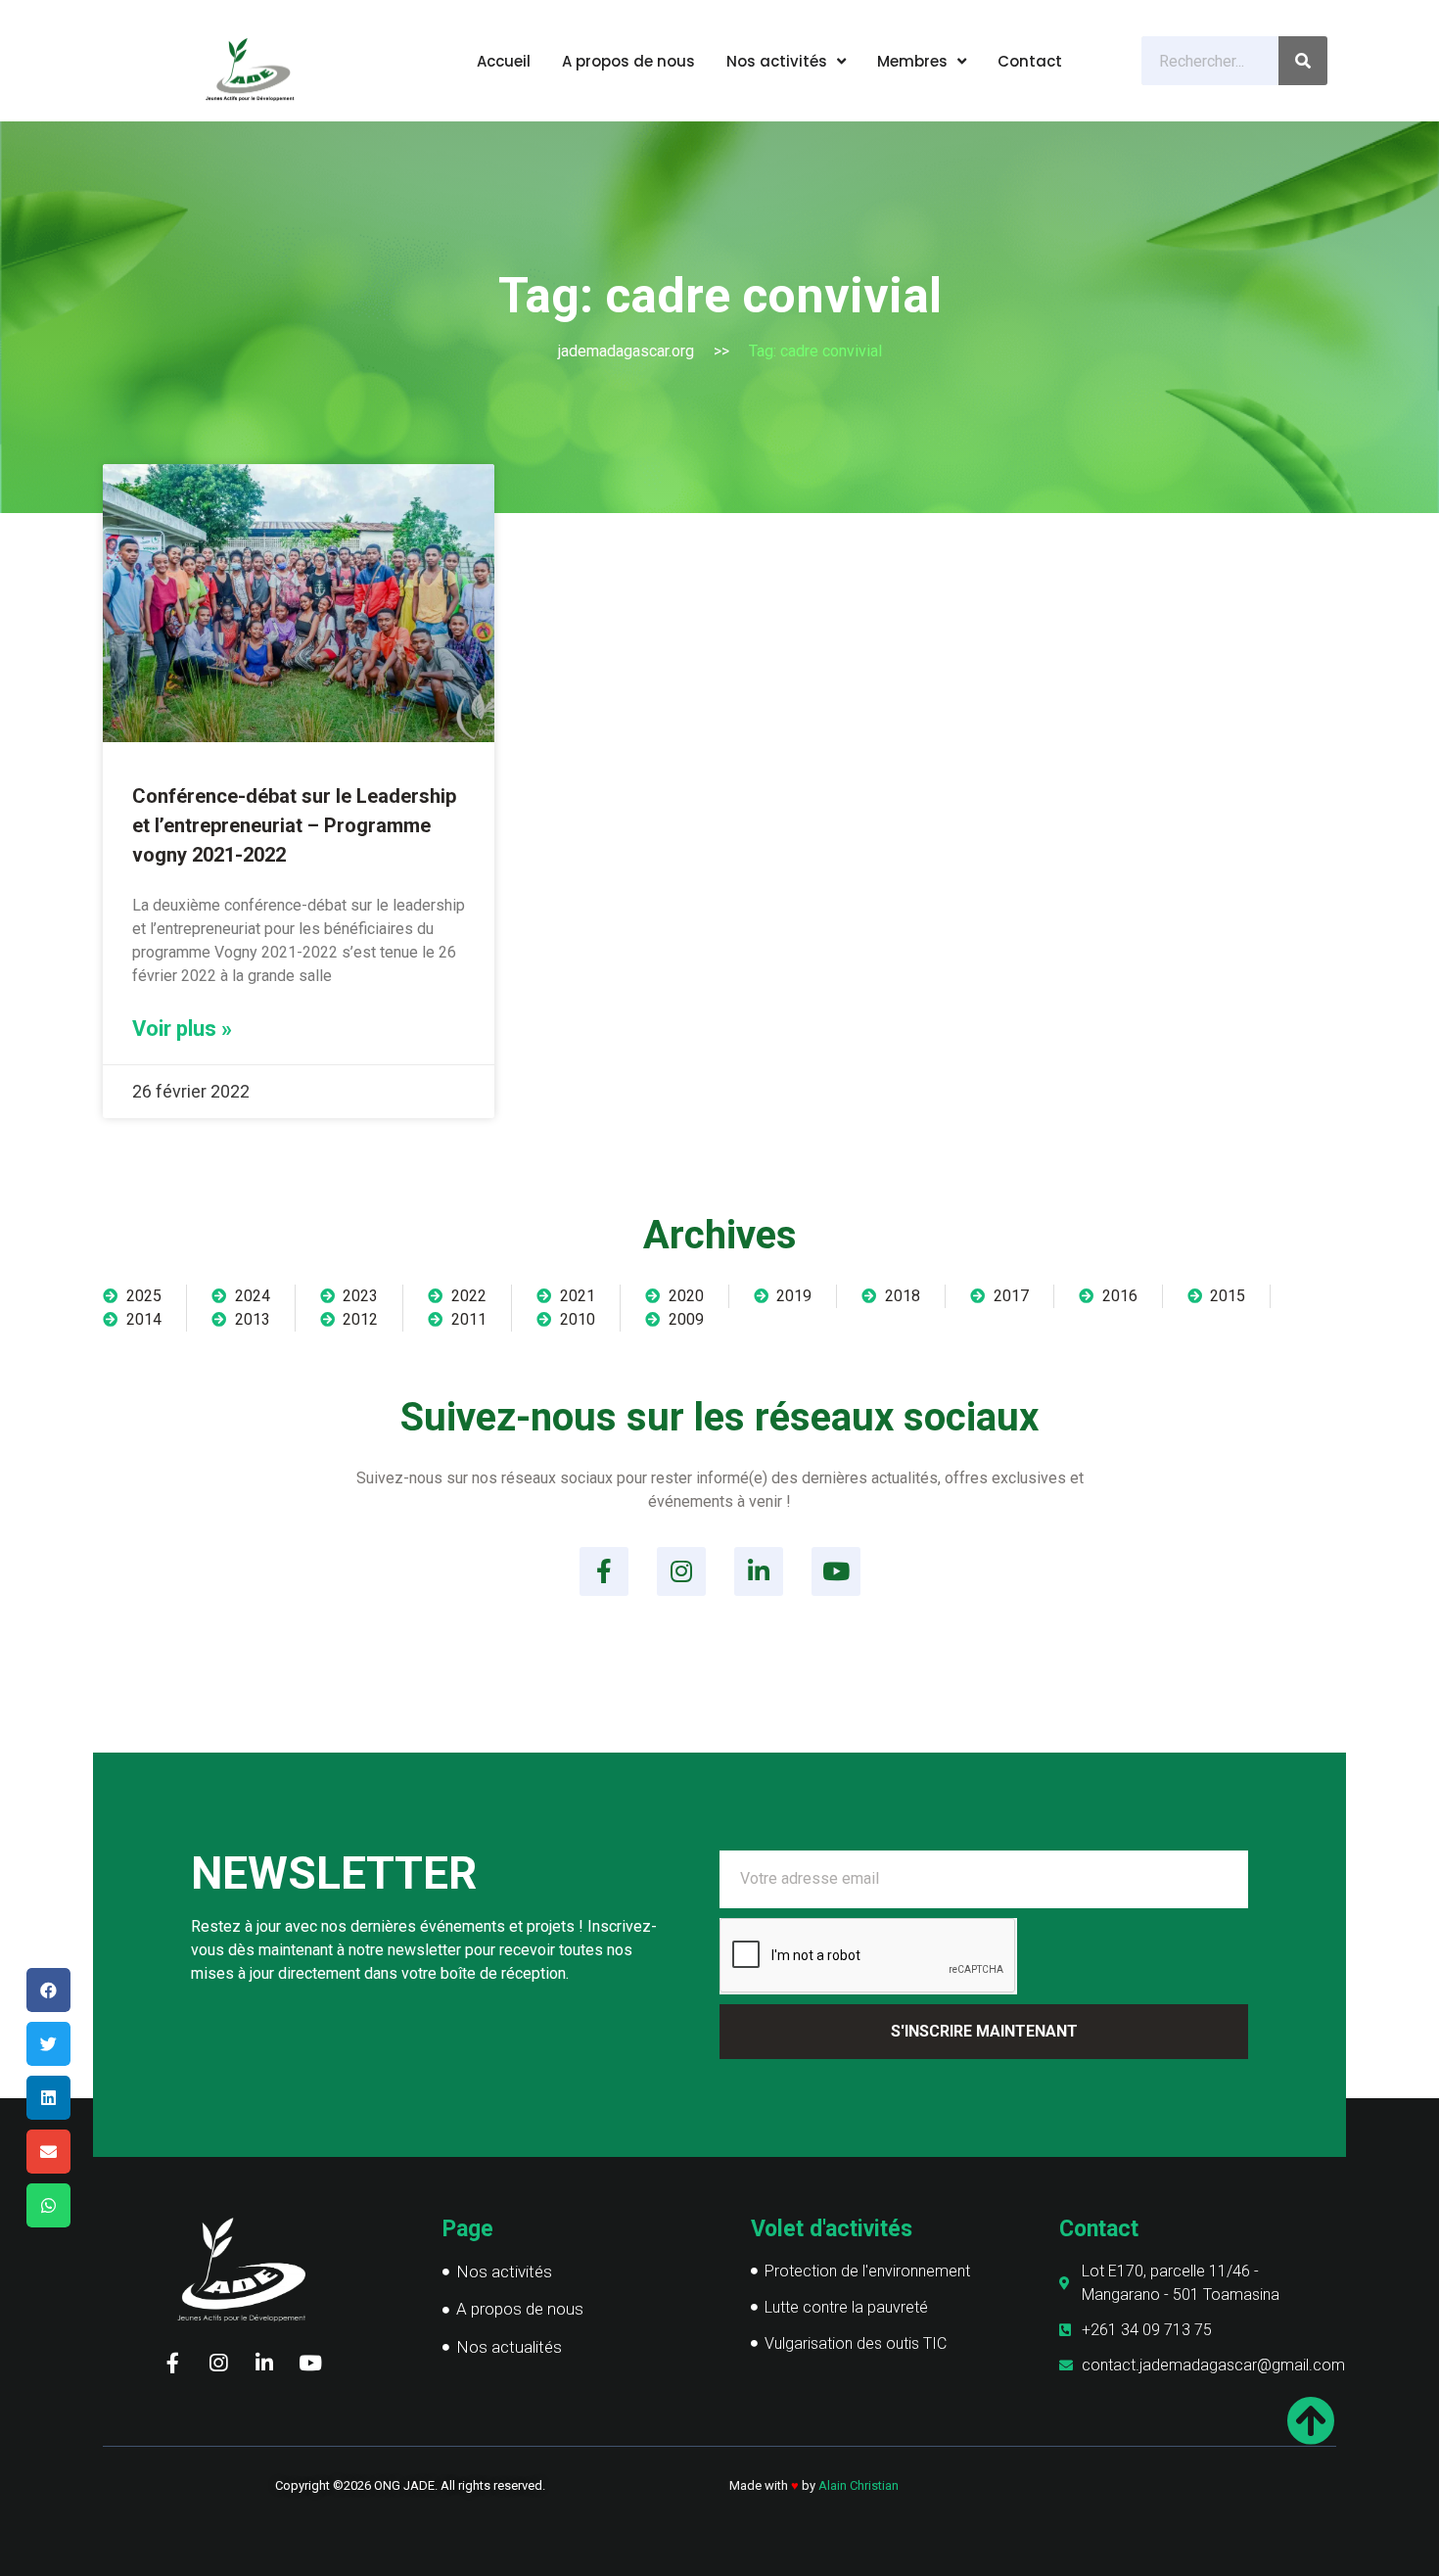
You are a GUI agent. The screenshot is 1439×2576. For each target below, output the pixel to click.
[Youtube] (836, 1571)
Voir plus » (182, 1029)
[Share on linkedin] (48, 2098)
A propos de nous (628, 61)
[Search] (1303, 61)
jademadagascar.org (626, 351)
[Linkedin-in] (759, 1571)
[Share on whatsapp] (48, 2205)
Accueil (504, 61)
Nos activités (777, 61)
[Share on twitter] (48, 2044)
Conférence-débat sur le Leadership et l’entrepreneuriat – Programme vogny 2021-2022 (294, 825)
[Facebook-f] (604, 1571)
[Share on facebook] (48, 1990)
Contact (1030, 61)
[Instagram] (681, 1571)
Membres (912, 61)
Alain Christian (859, 2485)
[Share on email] (48, 2152)
